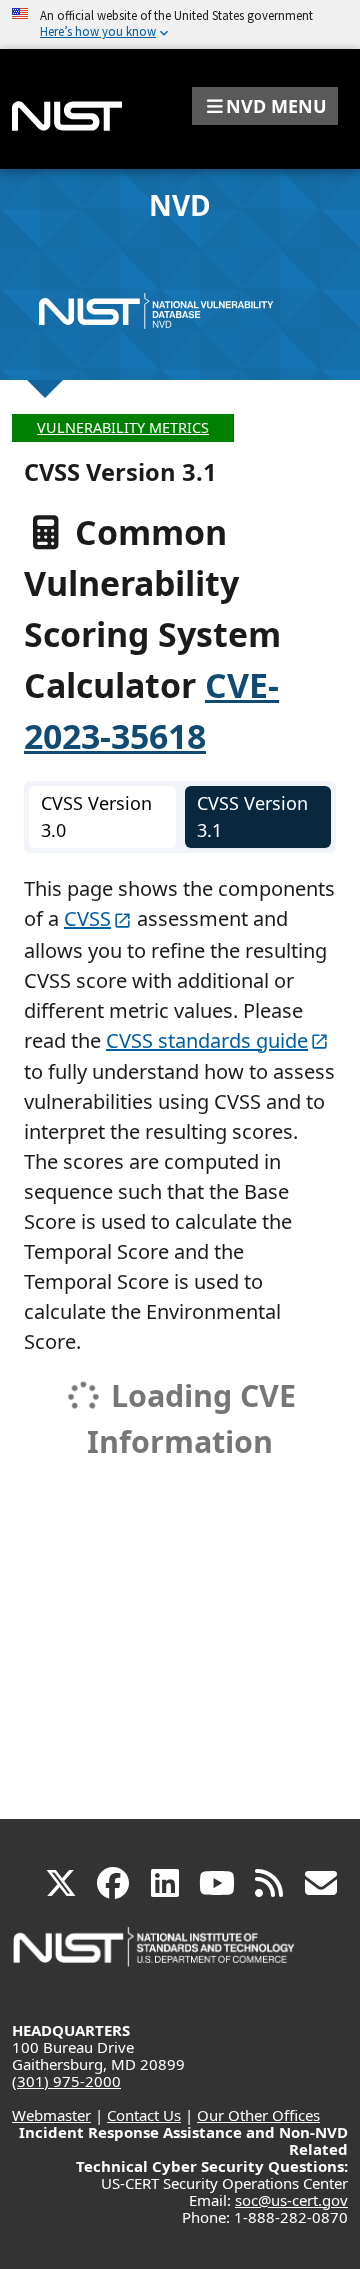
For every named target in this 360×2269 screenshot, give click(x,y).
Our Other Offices (258, 2115)
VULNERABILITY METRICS (123, 427)
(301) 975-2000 (66, 2081)
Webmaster (51, 2115)
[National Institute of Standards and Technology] (155, 1956)
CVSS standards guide (207, 1040)
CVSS (87, 918)
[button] (265, 106)
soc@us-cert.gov (291, 2200)
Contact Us (144, 2115)
